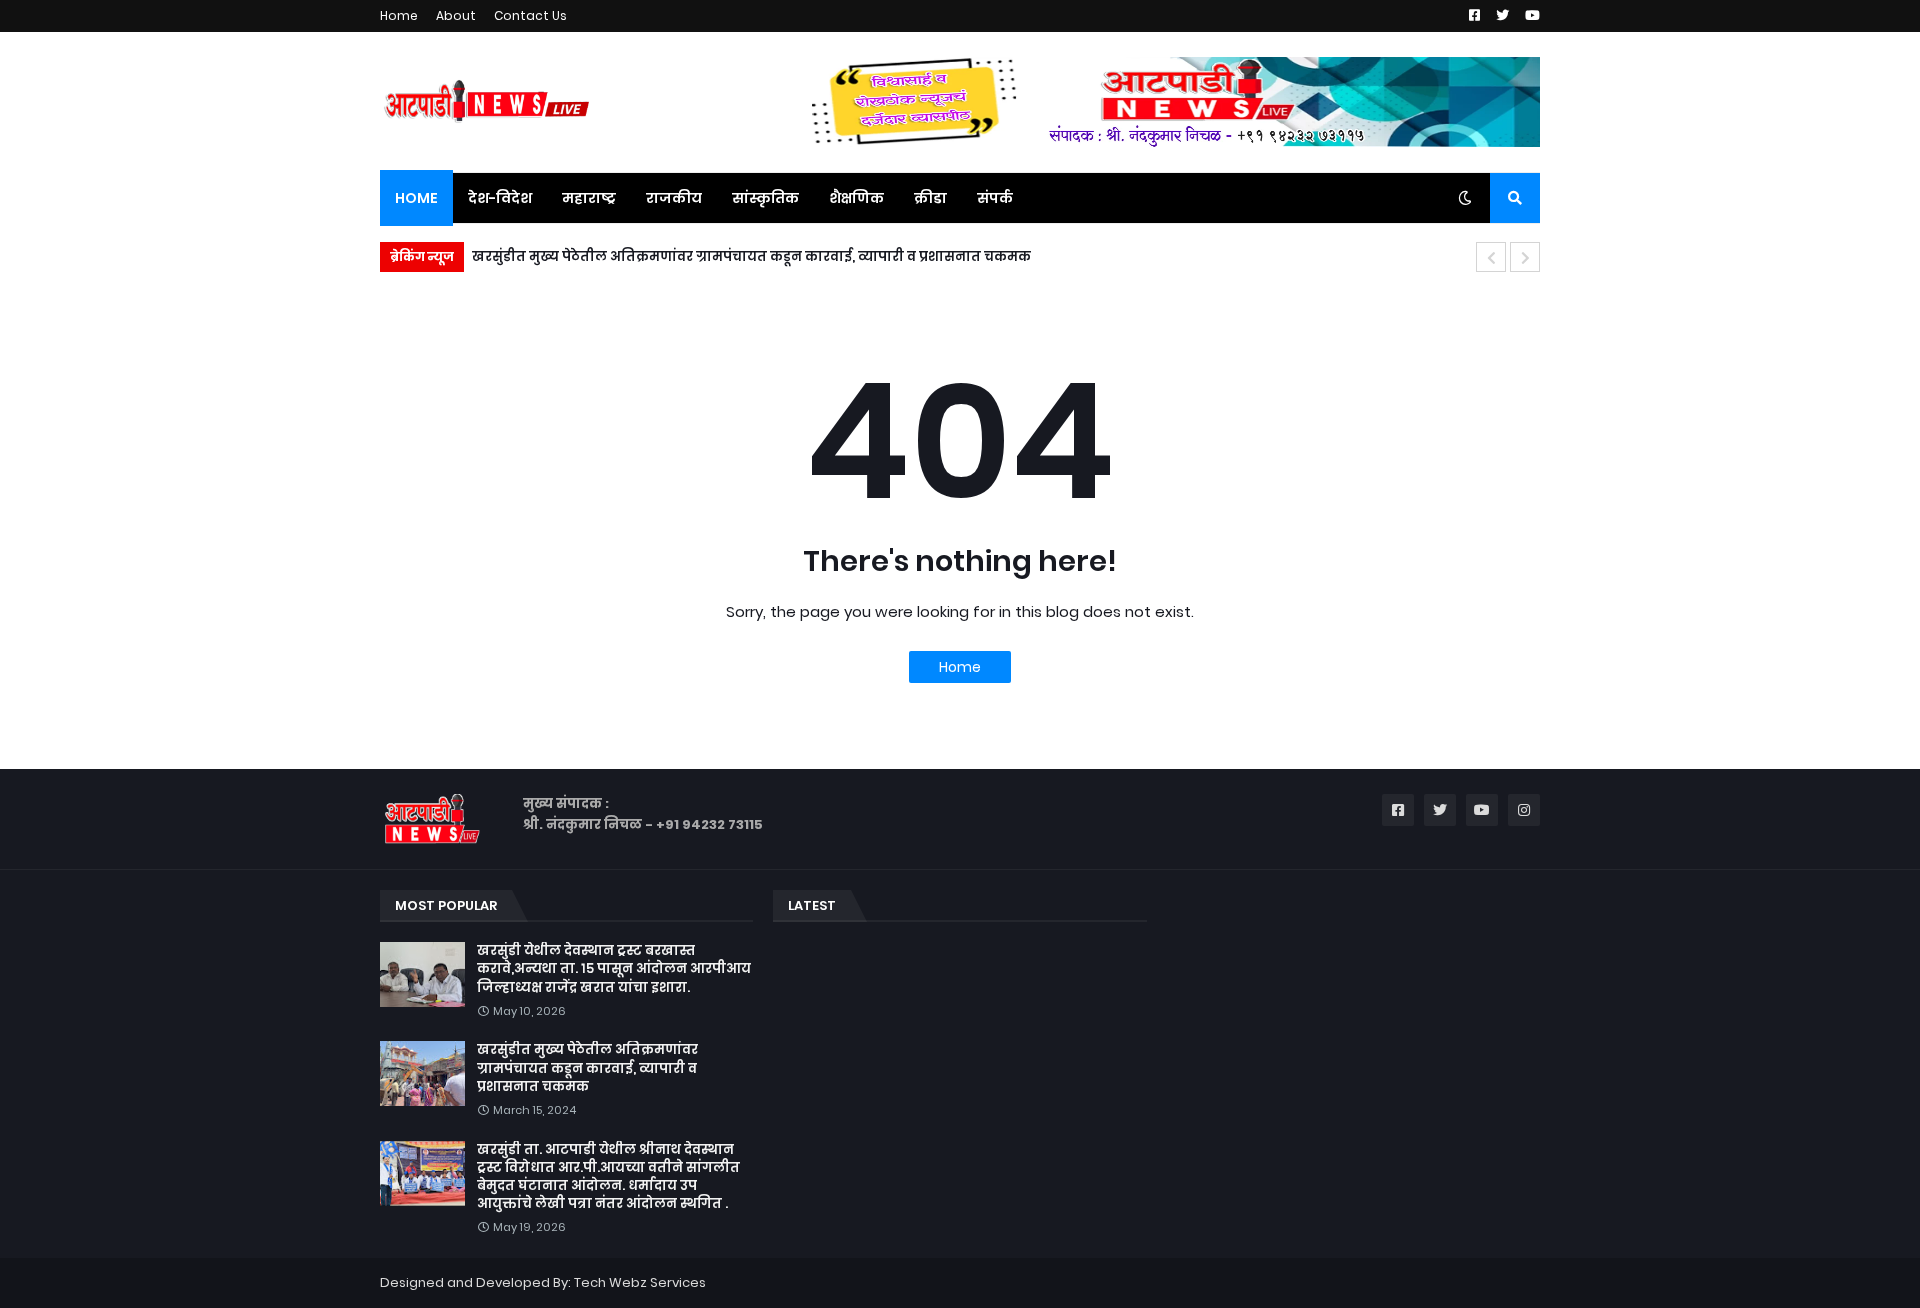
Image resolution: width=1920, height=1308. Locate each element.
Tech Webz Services (640, 1282)
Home (399, 15)
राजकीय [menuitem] (674, 198)
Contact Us (530, 15)
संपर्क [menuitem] (995, 198)
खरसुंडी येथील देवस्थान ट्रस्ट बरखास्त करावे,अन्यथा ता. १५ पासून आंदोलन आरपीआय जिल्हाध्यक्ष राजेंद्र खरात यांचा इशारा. (614, 969)
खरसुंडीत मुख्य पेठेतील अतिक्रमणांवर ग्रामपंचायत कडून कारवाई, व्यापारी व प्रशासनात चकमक (751, 256)
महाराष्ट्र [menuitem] (589, 198)
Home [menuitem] (416, 198)
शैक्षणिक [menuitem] (856, 198)
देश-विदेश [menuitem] (500, 198)
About (456, 15)
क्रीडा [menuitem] (930, 198)
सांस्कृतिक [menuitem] (765, 198)
